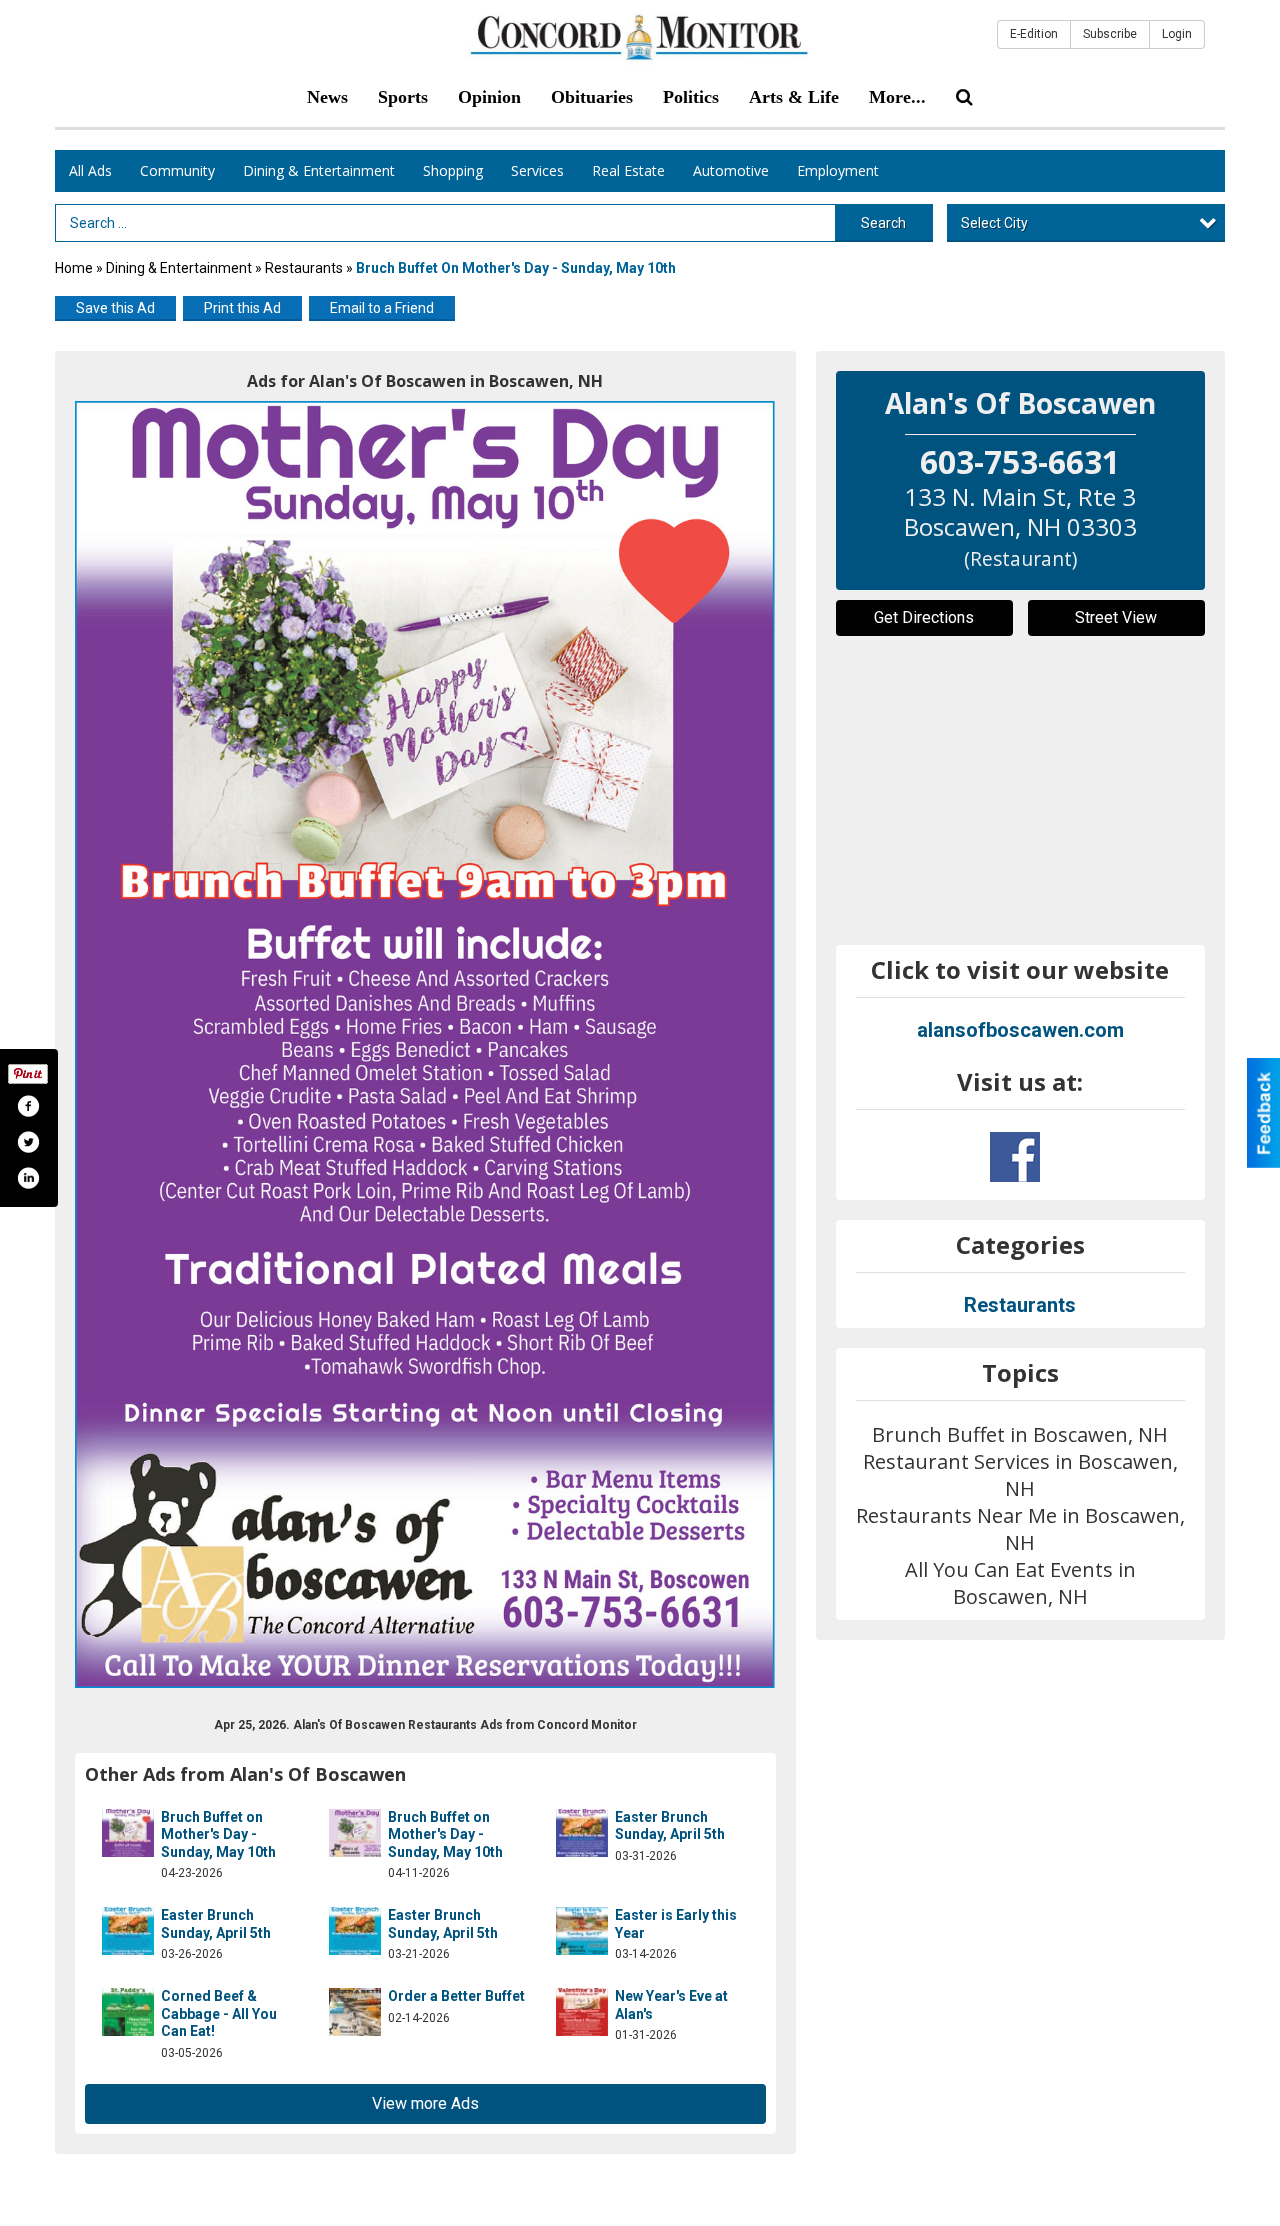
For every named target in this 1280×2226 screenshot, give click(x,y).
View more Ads (425, 2103)
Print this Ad (242, 308)
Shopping (453, 170)
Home (74, 268)
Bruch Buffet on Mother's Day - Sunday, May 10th (218, 1834)
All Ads (90, 170)
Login (1177, 34)
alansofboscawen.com (1020, 1030)
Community (177, 170)
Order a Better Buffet (456, 1996)
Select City (994, 223)
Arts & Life (794, 97)
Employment (838, 170)
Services (537, 170)
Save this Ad (115, 308)
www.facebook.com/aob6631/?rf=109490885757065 (1015, 1157)
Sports (403, 97)
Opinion (489, 97)
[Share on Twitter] (28, 1142)
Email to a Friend (382, 308)
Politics (691, 97)
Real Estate (628, 170)
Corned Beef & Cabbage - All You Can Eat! (219, 2013)
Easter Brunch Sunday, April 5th (670, 1826)
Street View (1116, 617)
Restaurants (304, 268)
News (327, 97)
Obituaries (592, 97)
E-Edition (1034, 34)
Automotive (731, 170)
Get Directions (924, 617)
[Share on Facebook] (28, 1106)
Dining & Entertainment (319, 170)
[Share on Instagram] (28, 1178)
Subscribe (1110, 34)
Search (883, 223)
